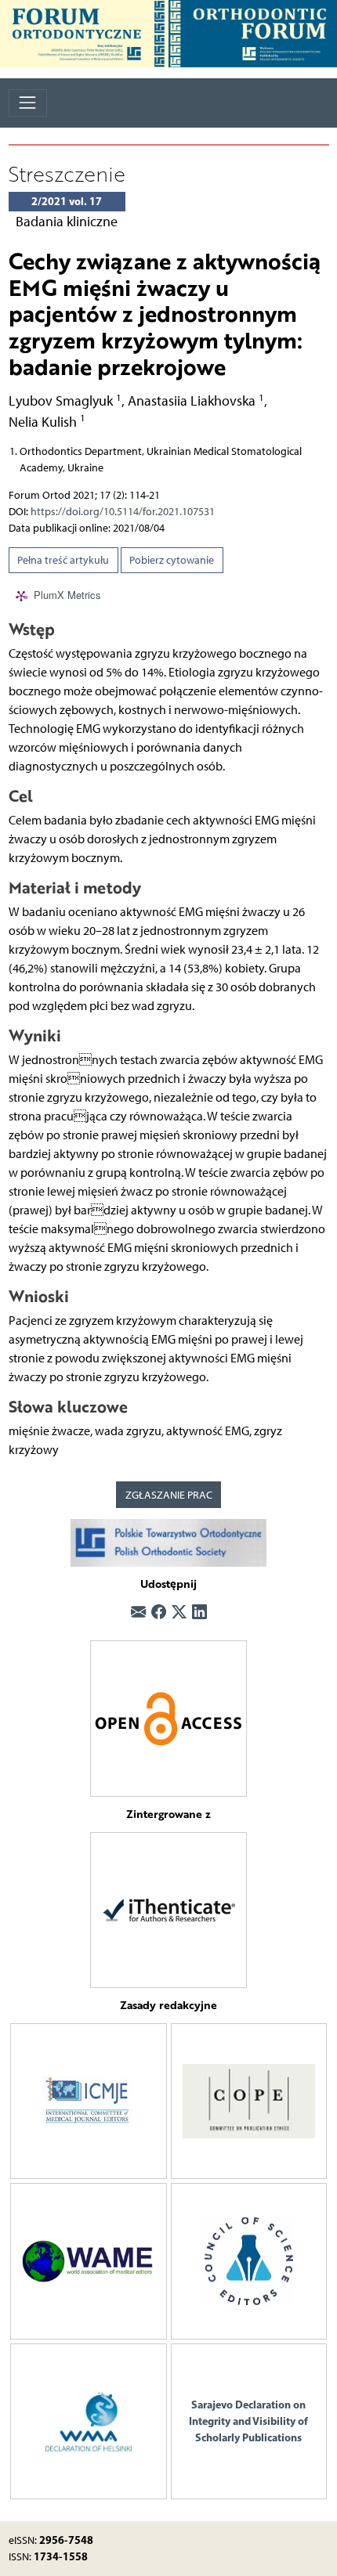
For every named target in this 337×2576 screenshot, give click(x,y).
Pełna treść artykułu (63, 560)
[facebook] (159, 1613)
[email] (138, 1613)
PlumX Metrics (67, 595)
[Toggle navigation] (28, 103)
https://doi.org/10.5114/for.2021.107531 (123, 512)
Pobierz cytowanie (172, 560)
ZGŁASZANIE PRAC (169, 1495)
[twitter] (179, 1613)
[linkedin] (199, 1613)
